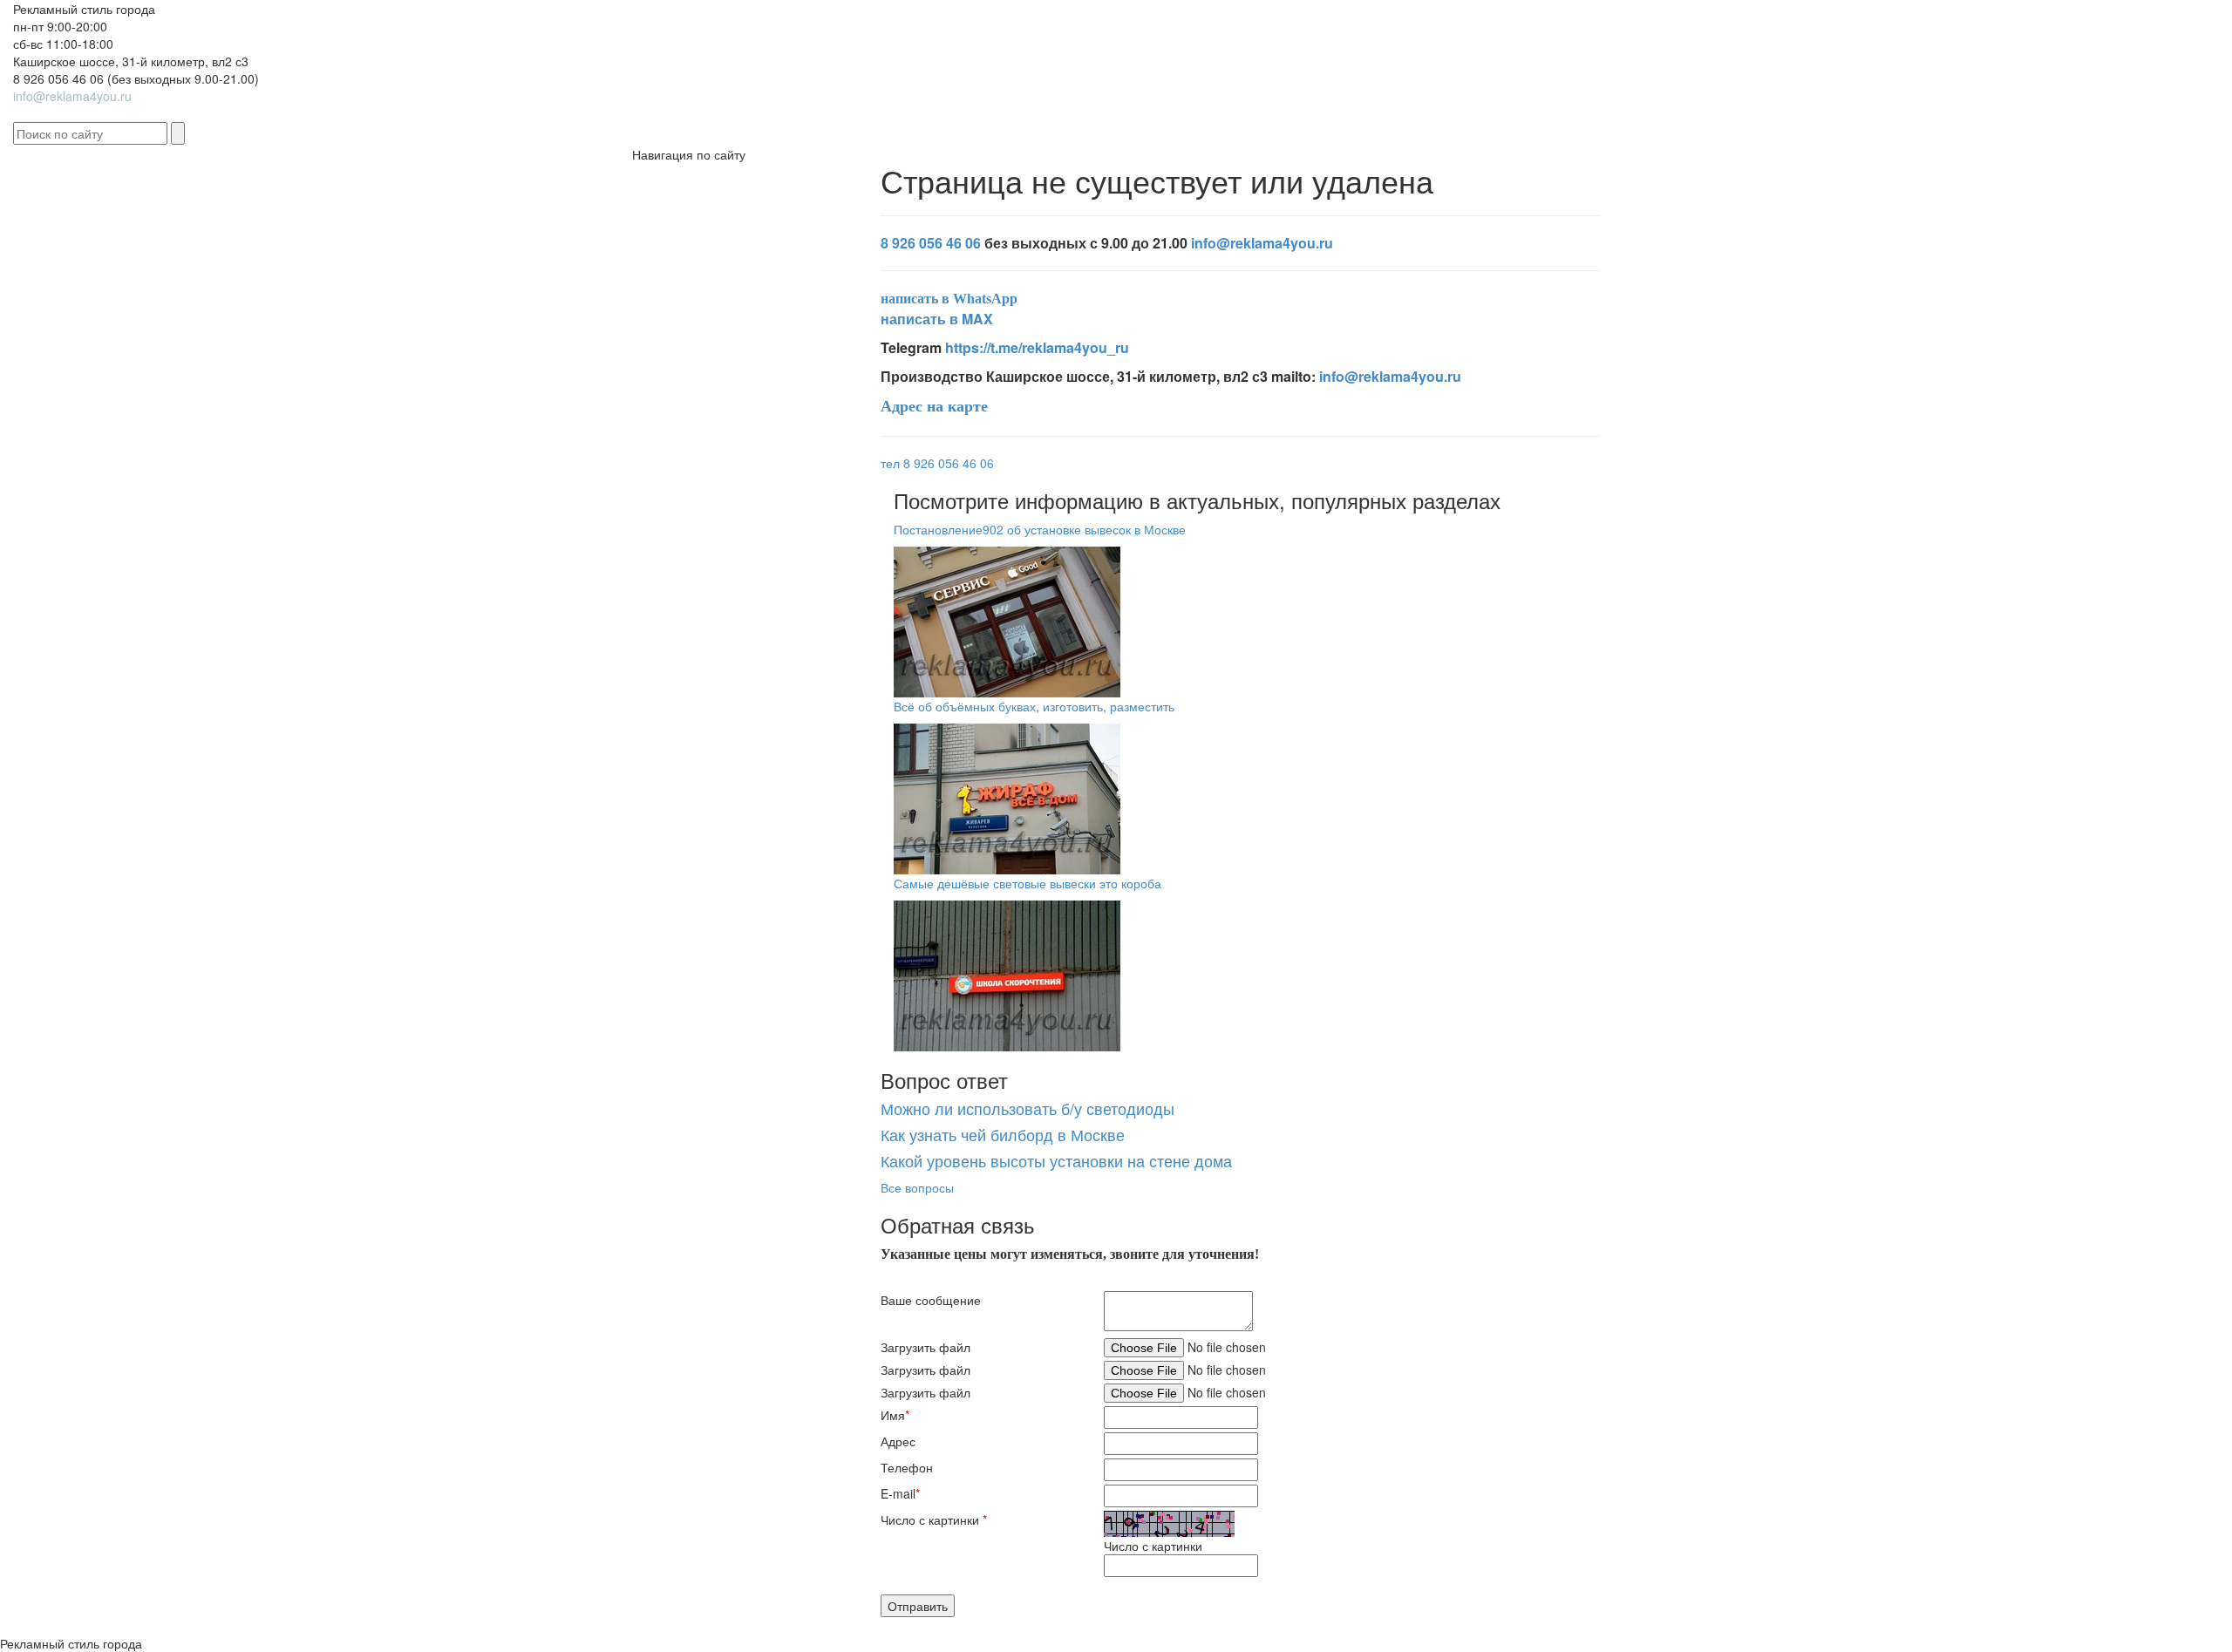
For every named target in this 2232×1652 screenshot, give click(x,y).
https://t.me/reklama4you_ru (1037, 347)
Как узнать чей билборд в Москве (1003, 1134)
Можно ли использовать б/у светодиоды (1028, 1108)
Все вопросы (917, 1187)
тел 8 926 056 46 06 (937, 463)
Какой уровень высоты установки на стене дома (1056, 1160)
